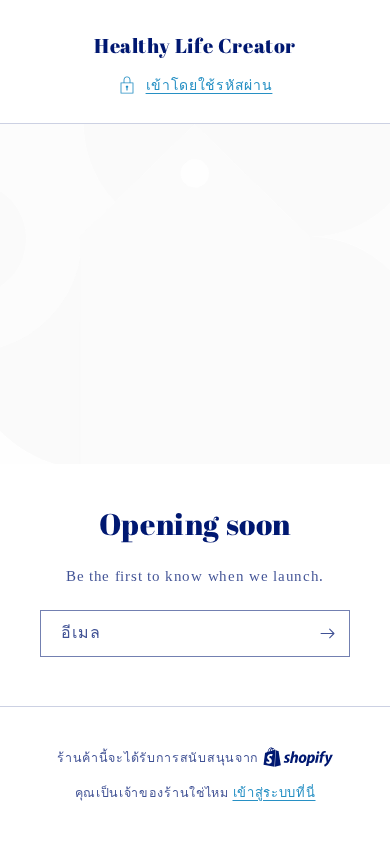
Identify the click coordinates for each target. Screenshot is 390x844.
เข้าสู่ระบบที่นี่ (274, 792)
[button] (195, 85)
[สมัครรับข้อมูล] (327, 633)
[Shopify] (298, 757)
